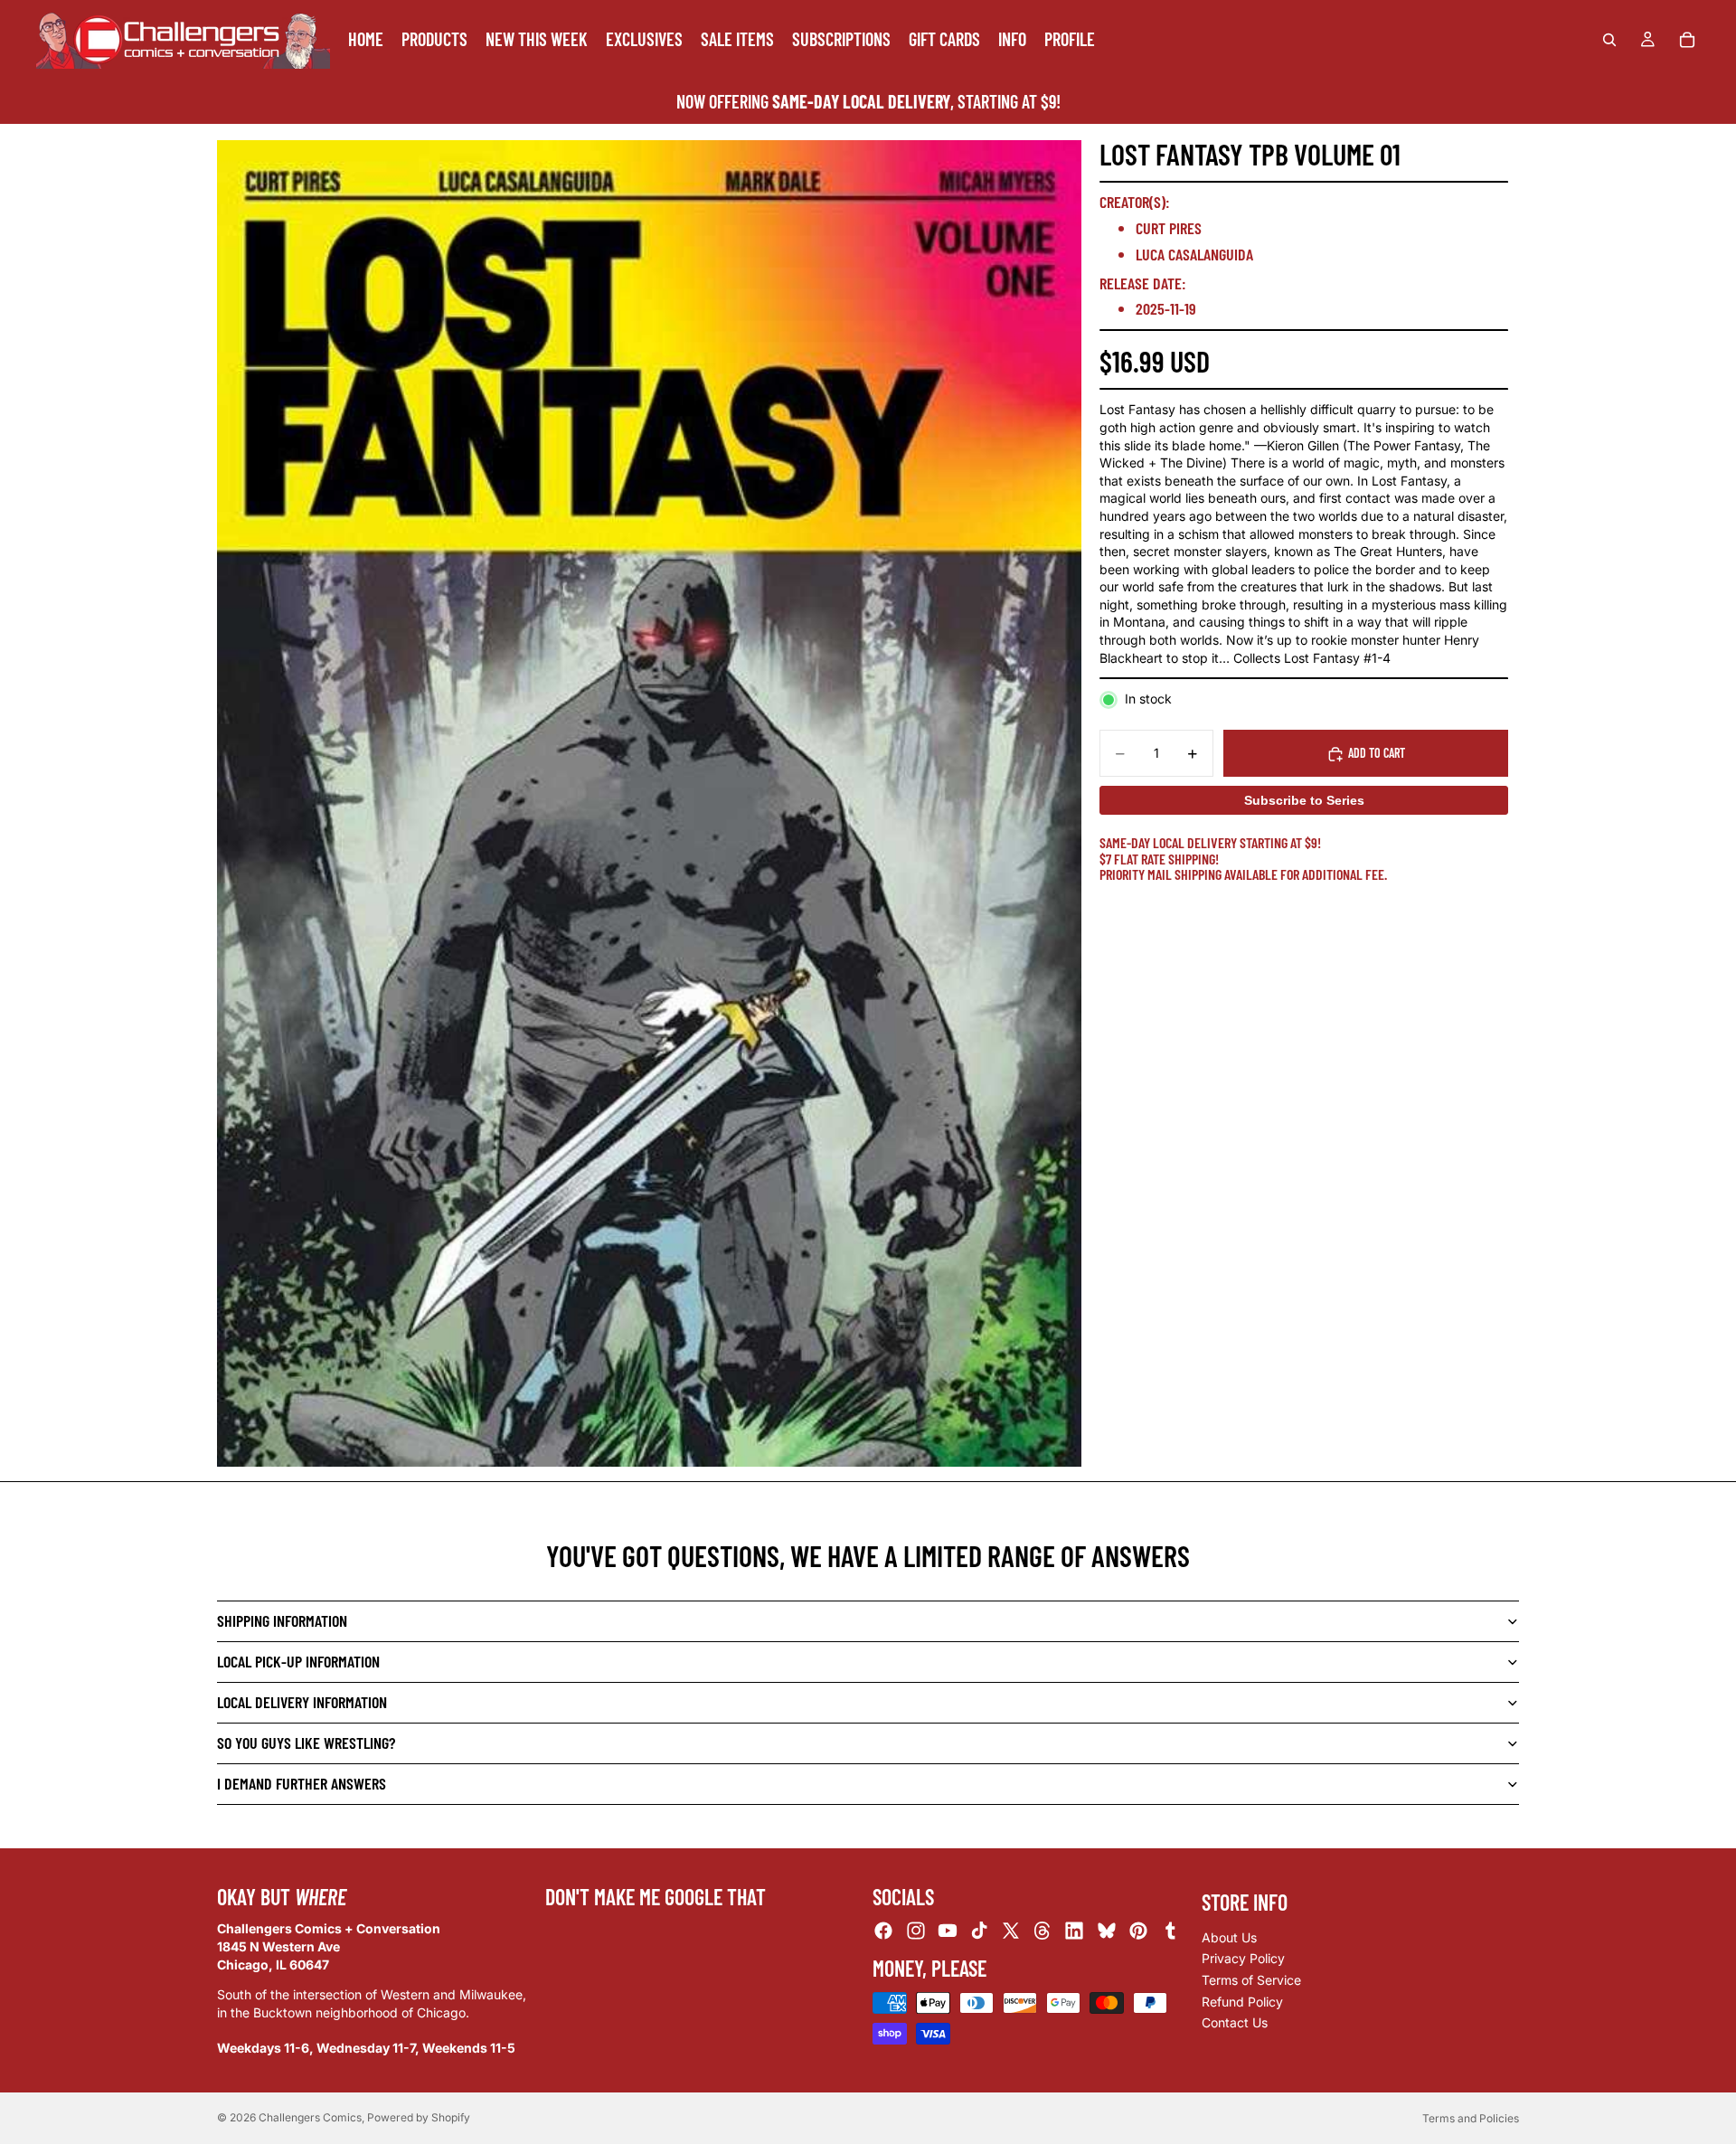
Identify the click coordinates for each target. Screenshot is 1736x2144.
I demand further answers (302, 1783)
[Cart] (1687, 40)
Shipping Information (282, 1620)
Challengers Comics (310, 2117)
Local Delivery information (302, 1702)
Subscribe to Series (1304, 801)
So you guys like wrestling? (306, 1743)
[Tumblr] (1170, 1931)
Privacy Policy (1243, 1959)
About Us (1229, 1937)
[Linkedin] (1074, 1931)
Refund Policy (1242, 2002)
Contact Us (1235, 2022)
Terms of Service (1251, 1980)
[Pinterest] (1138, 1931)
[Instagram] (916, 1931)
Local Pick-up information (298, 1661)
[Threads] (1043, 1931)
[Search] (1609, 40)
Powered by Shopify (419, 2117)
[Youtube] (948, 1931)
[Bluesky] (1107, 1931)
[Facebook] (883, 1931)
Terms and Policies (1471, 2118)
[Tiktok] (979, 1931)
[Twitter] (1011, 1931)
